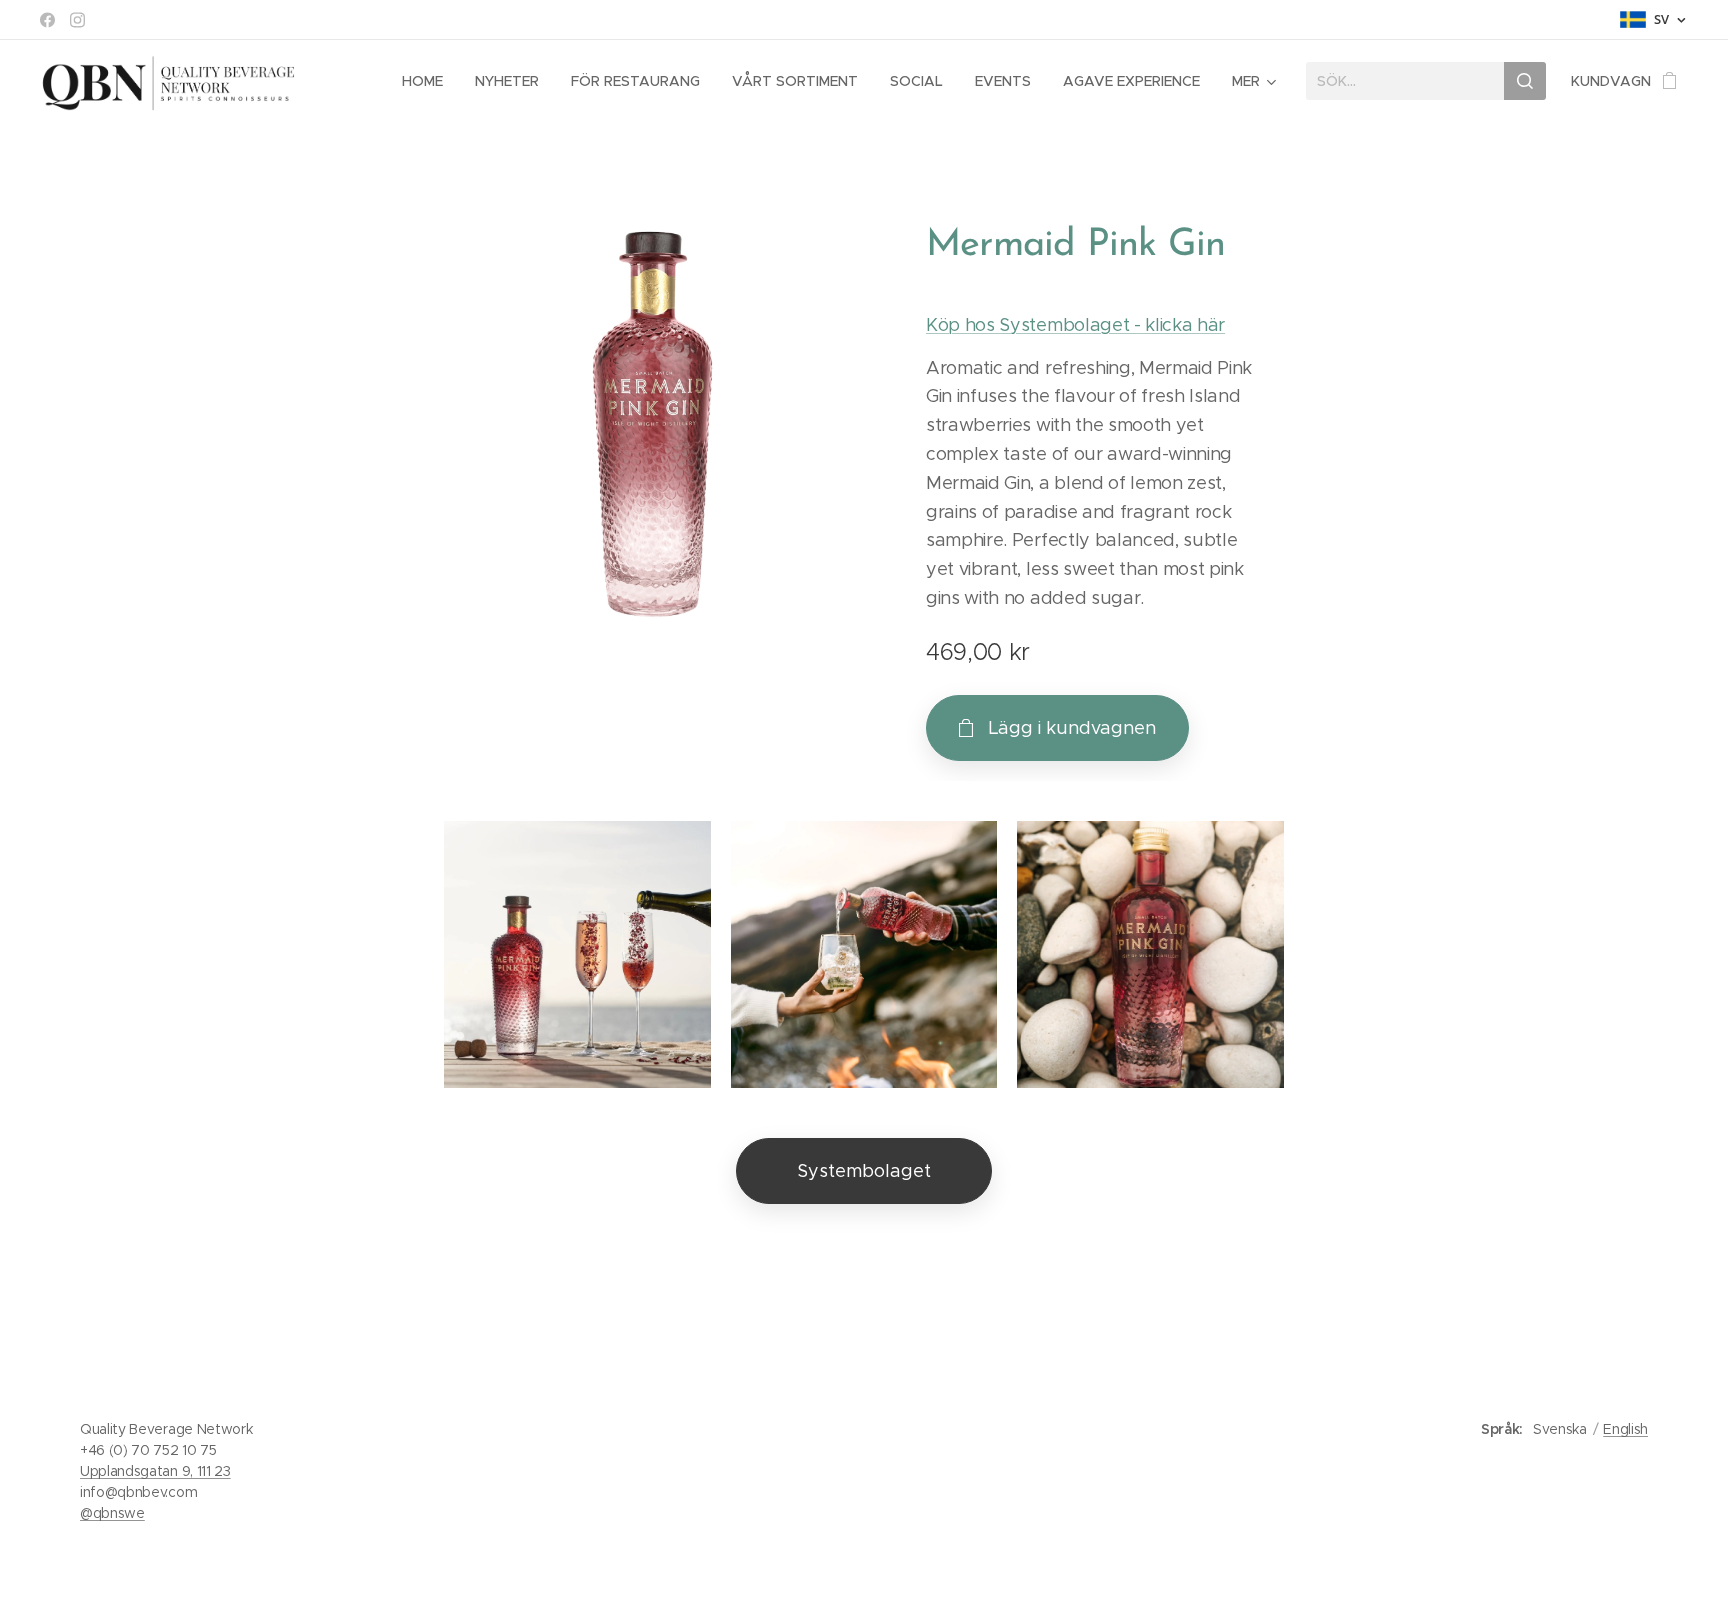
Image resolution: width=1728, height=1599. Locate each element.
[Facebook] (47, 20)
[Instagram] (77, 20)
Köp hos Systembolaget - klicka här (1075, 325)
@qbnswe (112, 1513)
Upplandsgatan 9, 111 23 (155, 1471)
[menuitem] (428, 81)
